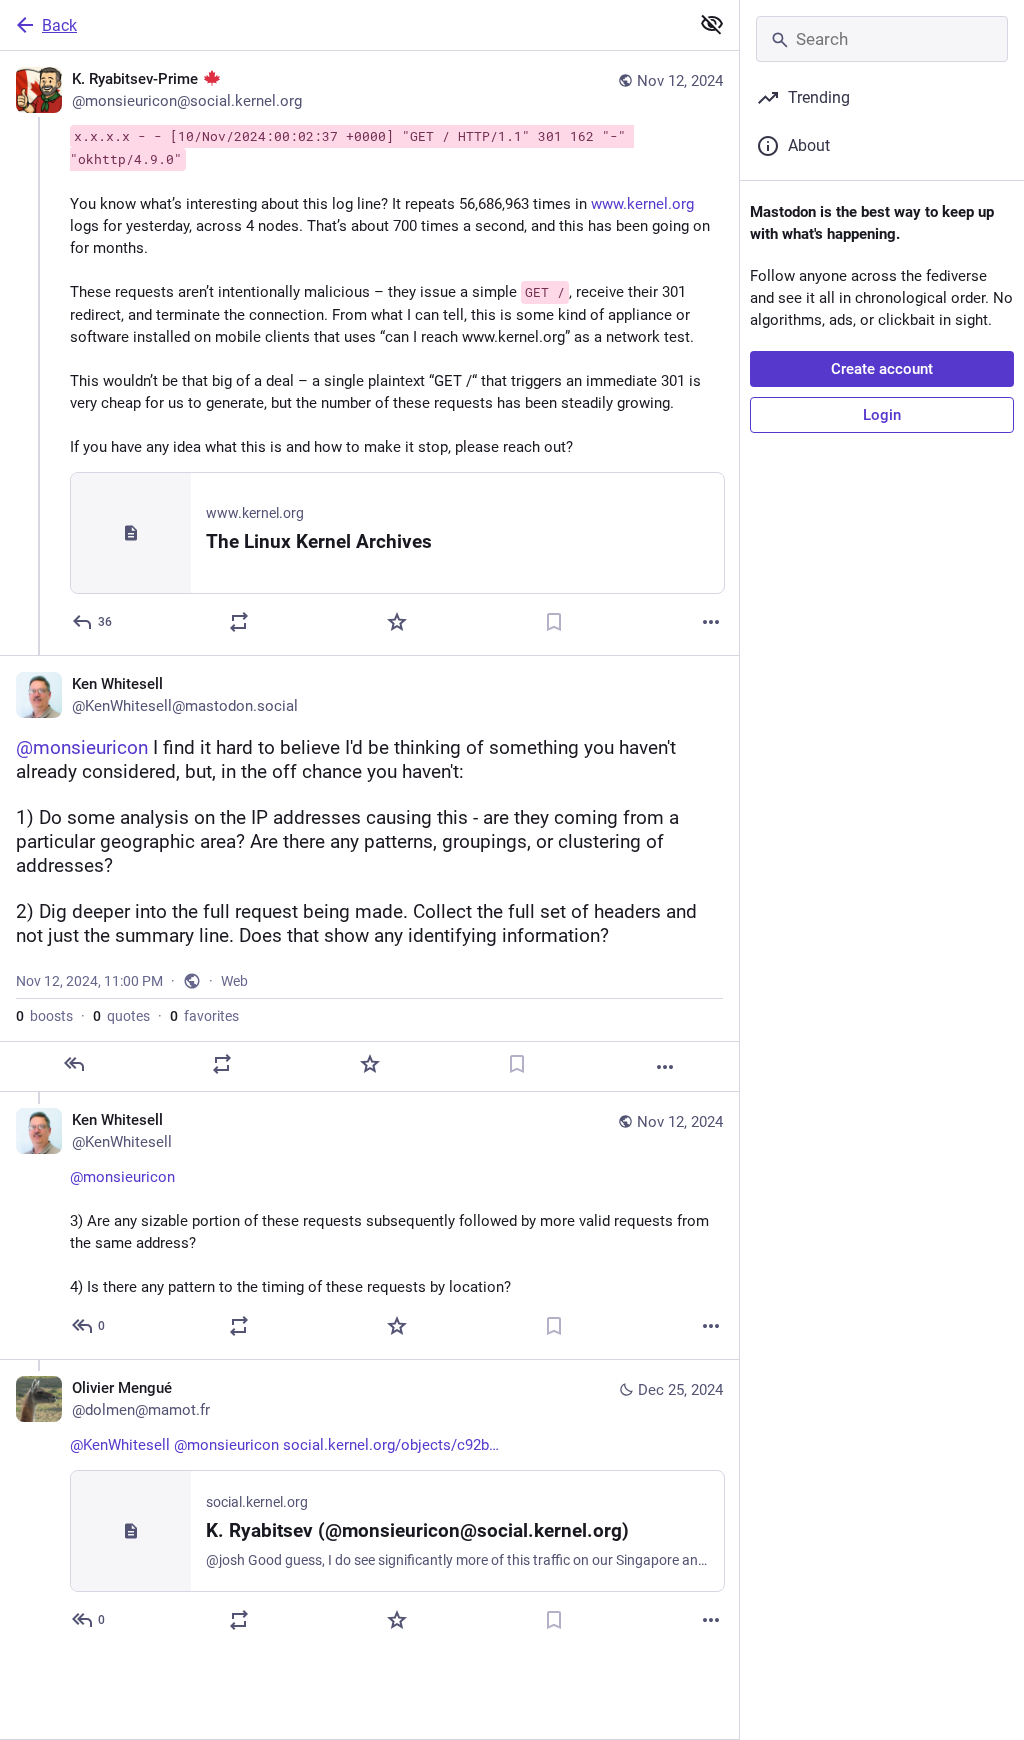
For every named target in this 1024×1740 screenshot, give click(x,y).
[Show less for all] (712, 24)
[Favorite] (397, 622)
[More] (711, 622)
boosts (44, 1016)
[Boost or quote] (239, 622)
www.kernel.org (642, 204)
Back (59, 25)
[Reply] (74, 1064)
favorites (204, 1016)
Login (882, 415)
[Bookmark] (554, 622)
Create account (882, 369)
